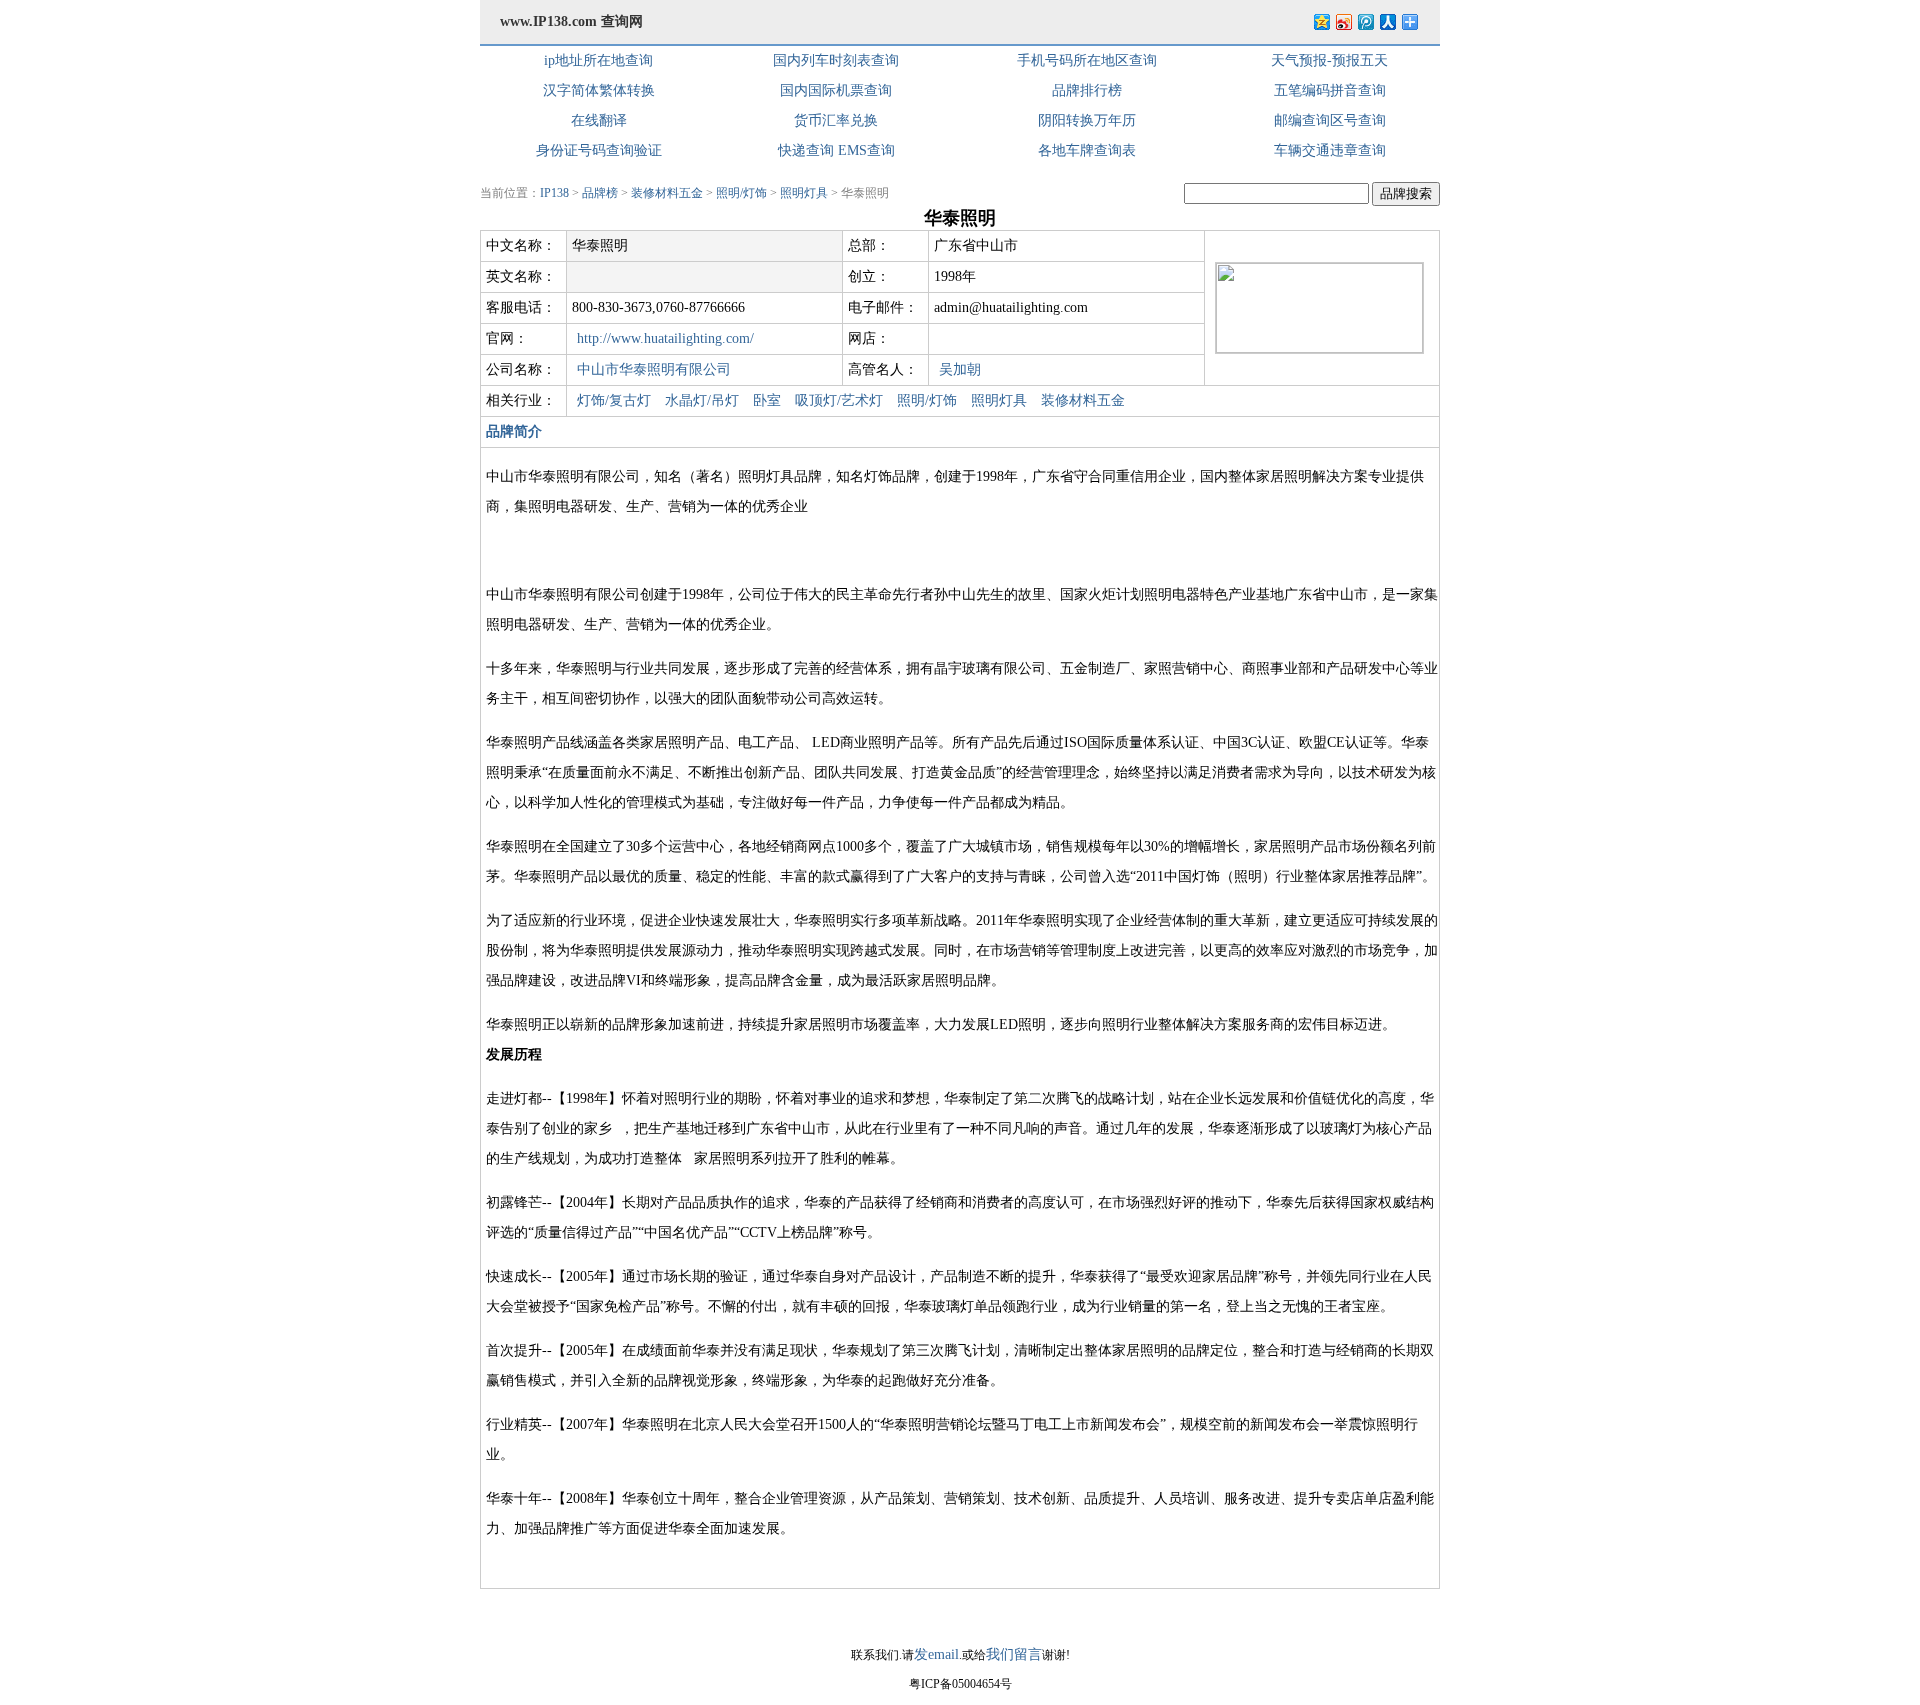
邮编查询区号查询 (1330, 120)
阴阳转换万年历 (1087, 120)
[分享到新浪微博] (1343, 21)
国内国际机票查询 (836, 90)
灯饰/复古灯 (614, 400)
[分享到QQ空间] (1321, 21)
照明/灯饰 (741, 193)
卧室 (767, 400)
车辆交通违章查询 (1330, 150)
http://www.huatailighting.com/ (665, 338)
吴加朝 (960, 369)
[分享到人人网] (1387, 21)
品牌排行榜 (1087, 90)
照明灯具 (804, 193)
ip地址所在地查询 (598, 60)
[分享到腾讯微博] (1365, 21)
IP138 (554, 193)
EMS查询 (866, 150)
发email (936, 1654)
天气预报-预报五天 (1329, 60)
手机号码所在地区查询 (1087, 60)
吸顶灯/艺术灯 (839, 400)
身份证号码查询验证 (599, 150)
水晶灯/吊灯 (702, 400)
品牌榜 (600, 193)
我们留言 (1014, 1654)
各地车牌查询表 (1087, 150)
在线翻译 (599, 120)
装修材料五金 (667, 193)
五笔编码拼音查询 (1330, 90)
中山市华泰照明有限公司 (654, 369)
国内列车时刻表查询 (836, 60)
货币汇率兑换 (836, 120)
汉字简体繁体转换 (599, 90)
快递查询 (806, 150)
